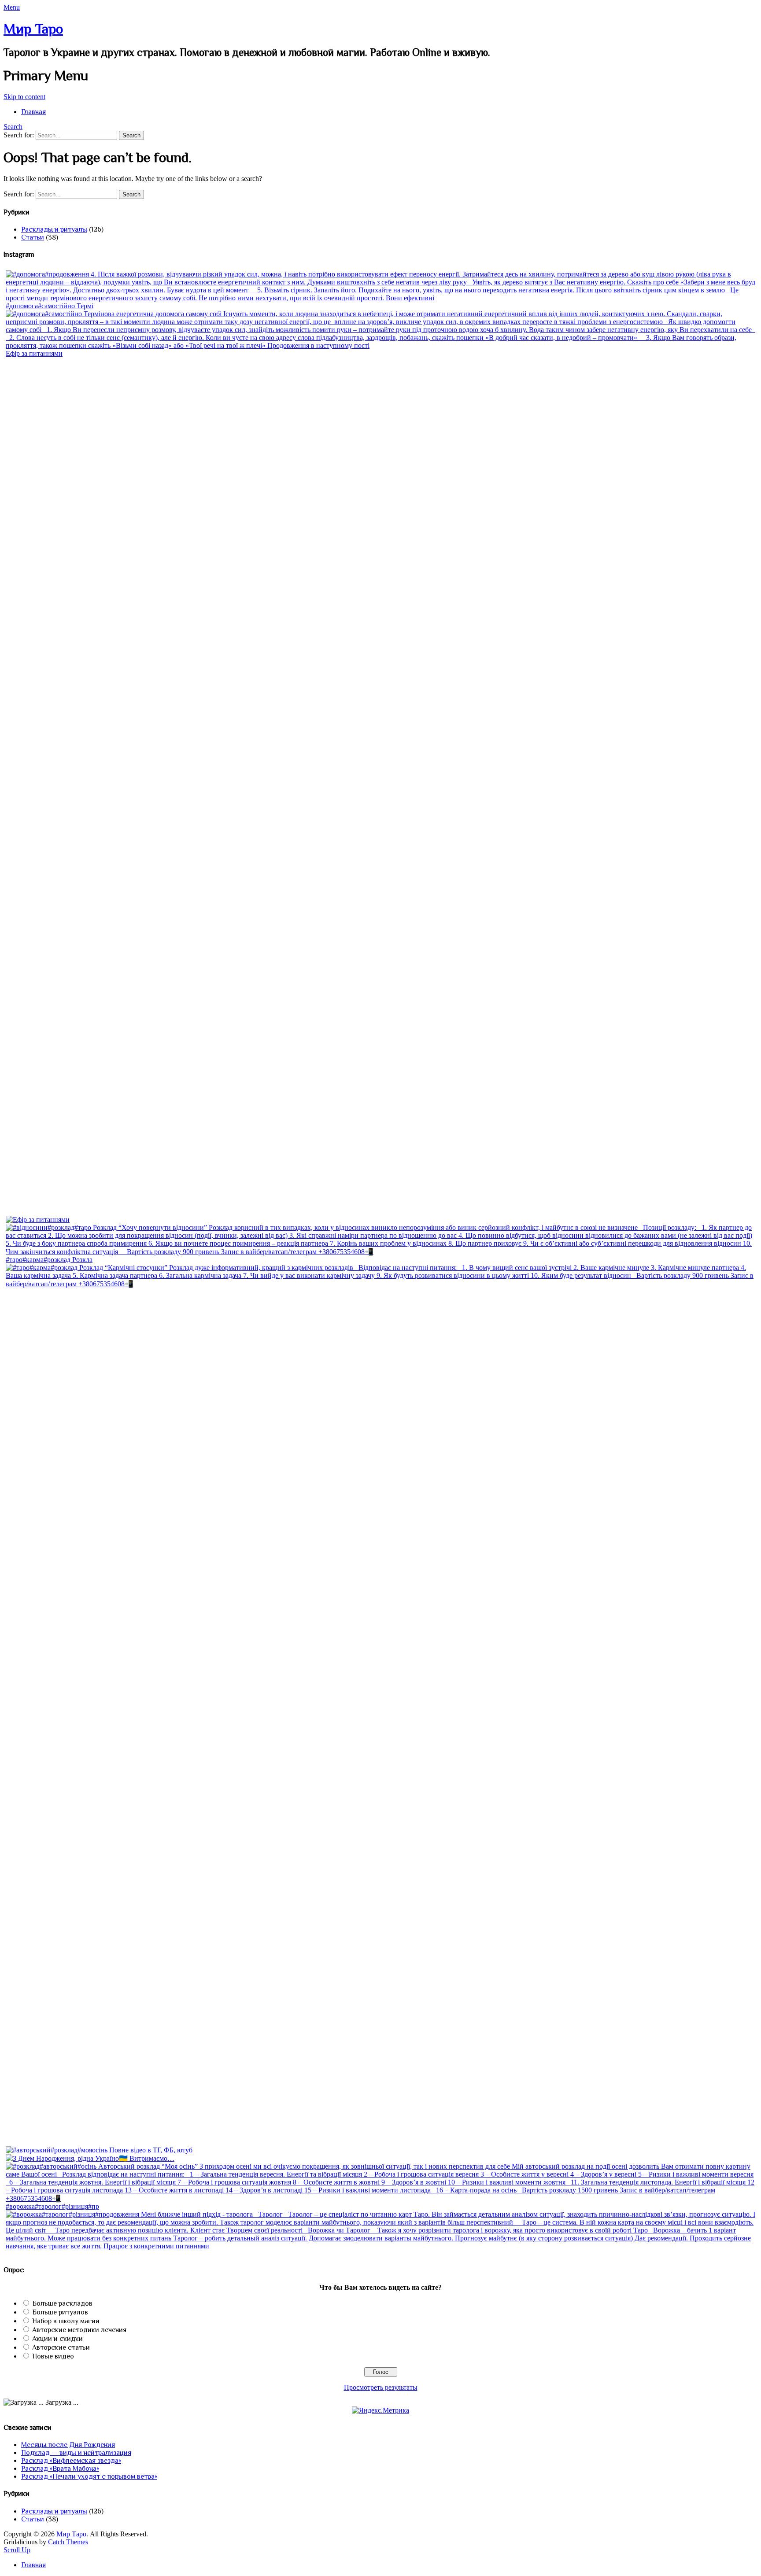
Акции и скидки (57, 2339)
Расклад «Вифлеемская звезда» (71, 2461)
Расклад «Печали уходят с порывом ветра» (89, 2476)
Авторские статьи (61, 2347)
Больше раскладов (62, 2303)
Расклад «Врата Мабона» (60, 2469)
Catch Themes (68, 2542)
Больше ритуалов (60, 2312)
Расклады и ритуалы (54, 229)
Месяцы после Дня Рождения (68, 2445)
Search (13, 127)
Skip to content (24, 97)
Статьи (33, 237)
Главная (33, 112)
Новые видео (53, 2356)
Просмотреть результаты (381, 2387)
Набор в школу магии (66, 2321)
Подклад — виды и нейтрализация (76, 2453)
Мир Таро (33, 29)
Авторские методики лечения (79, 2330)
